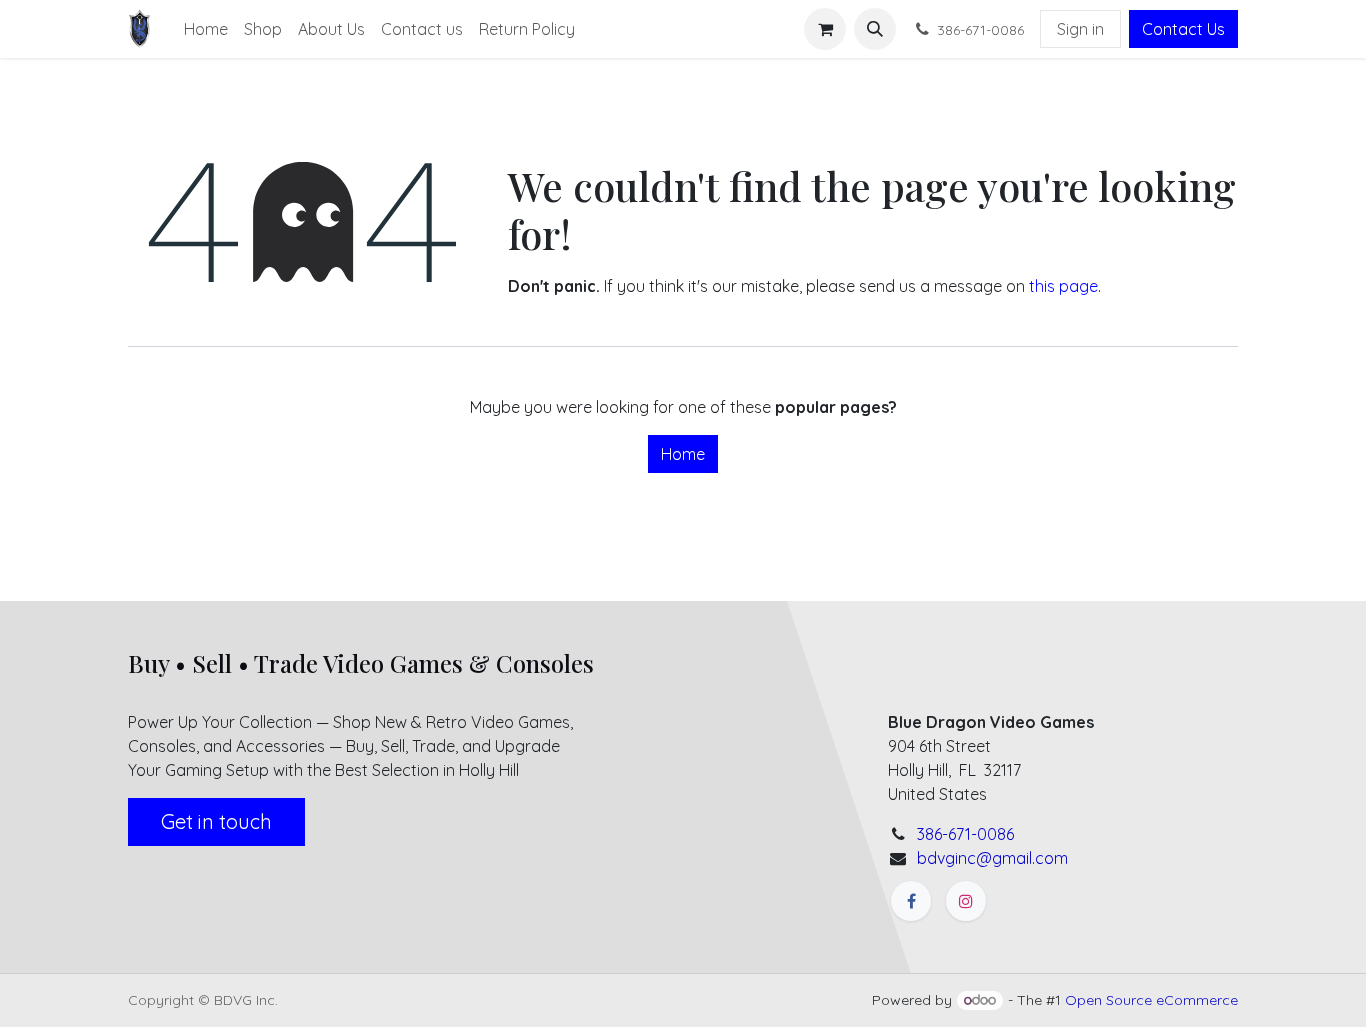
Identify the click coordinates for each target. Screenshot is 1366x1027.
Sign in (1080, 29)
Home (683, 454)
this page (1063, 286)
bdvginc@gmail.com (992, 858)
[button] (875, 29)
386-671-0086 (965, 834)
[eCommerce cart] (825, 29)
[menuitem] (206, 29)
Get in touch (216, 821)
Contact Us (1183, 29)
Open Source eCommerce (1151, 1000)
